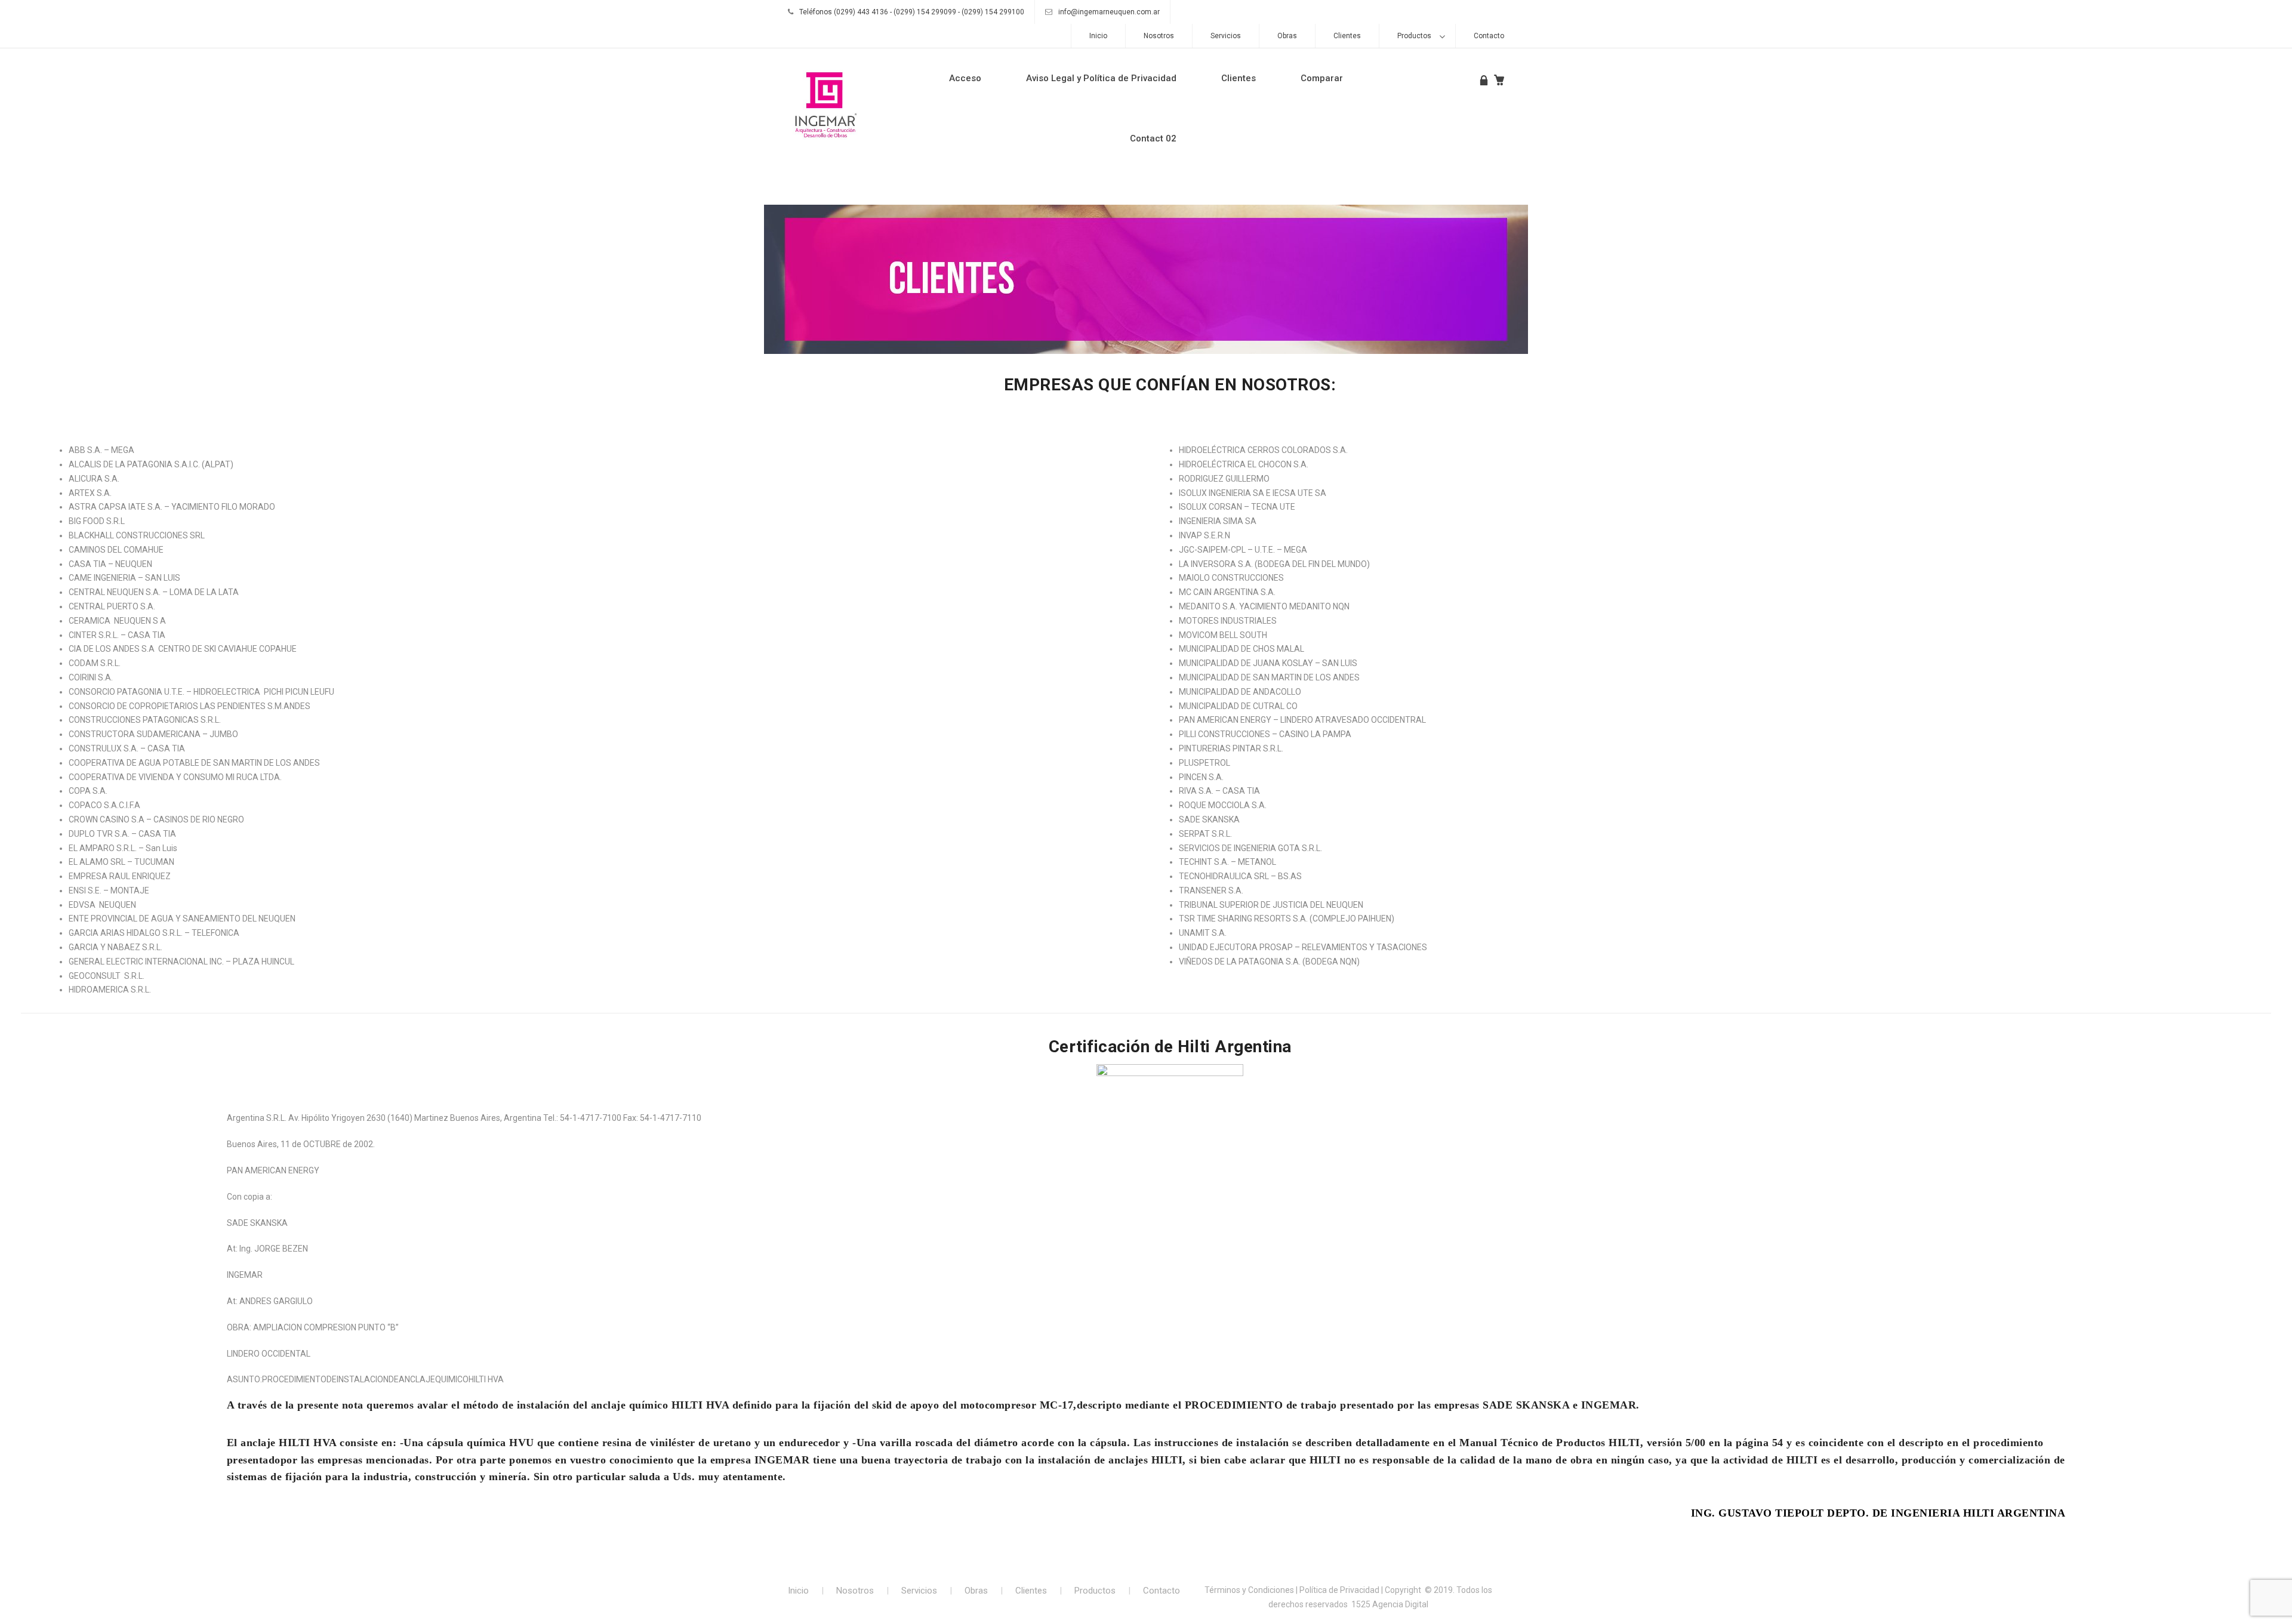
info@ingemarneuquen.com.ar (1109, 12)
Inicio (1098, 36)
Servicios (1226, 36)
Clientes (1347, 36)
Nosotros (1159, 36)
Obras (1287, 36)
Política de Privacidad (1339, 1590)
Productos (1414, 36)
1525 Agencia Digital (1390, 1604)
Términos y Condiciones (1249, 1590)
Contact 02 (1153, 138)
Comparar (1322, 78)
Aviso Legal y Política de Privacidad (1101, 78)
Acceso (965, 78)
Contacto (1489, 36)
